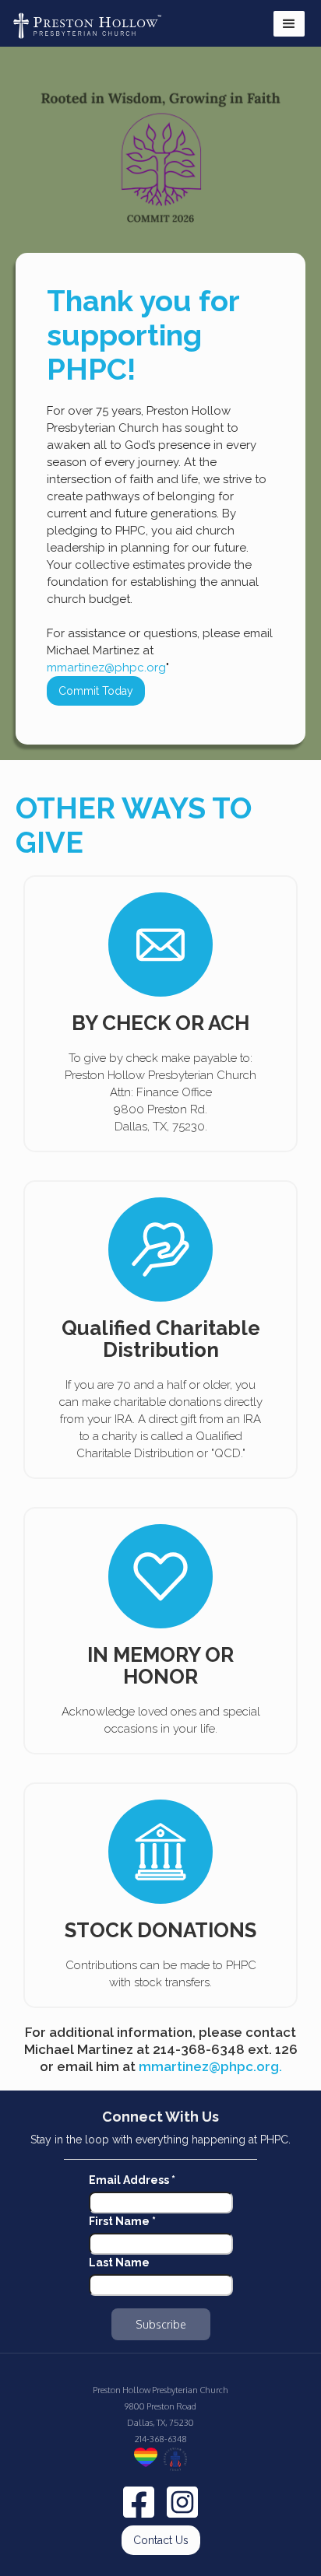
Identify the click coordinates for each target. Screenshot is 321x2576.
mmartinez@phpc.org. (210, 2066)
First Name (122, 2221)
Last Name (119, 2262)
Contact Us (161, 2540)
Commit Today (96, 691)
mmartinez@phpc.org (106, 668)
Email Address (132, 2180)
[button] (289, 24)
